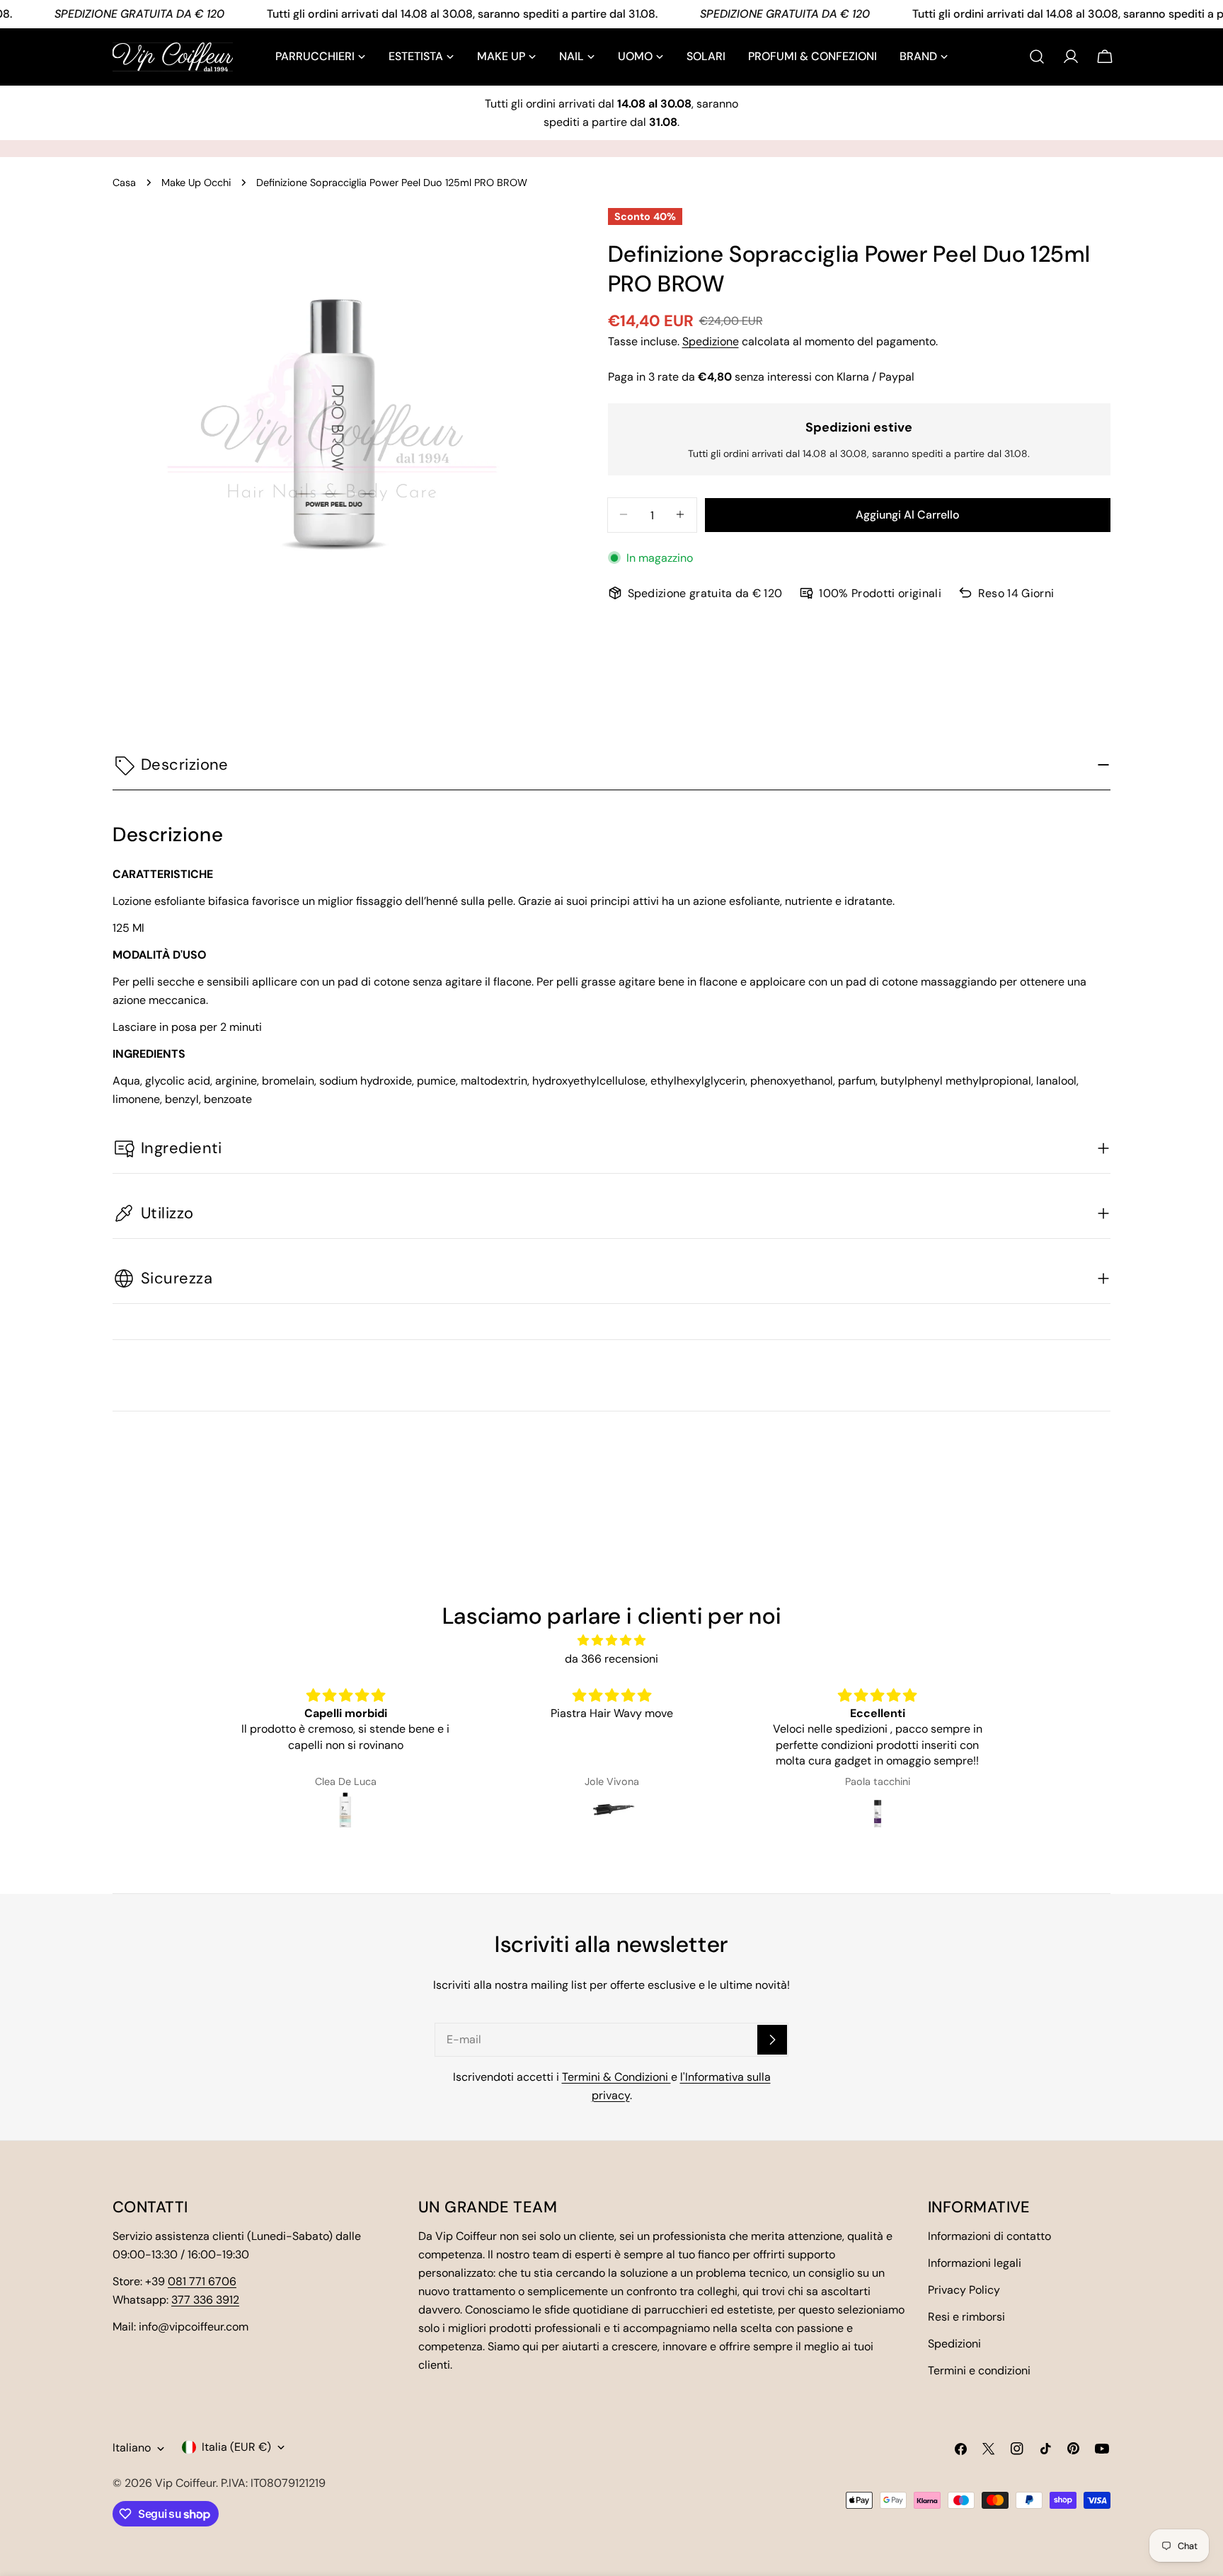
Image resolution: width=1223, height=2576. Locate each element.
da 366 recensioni (611, 1659)
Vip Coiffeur (185, 2483)
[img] (611, 1640)
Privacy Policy (964, 2290)
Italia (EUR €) (236, 2447)
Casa (124, 183)
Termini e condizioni (979, 2370)
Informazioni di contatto (989, 2236)
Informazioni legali (975, 2263)
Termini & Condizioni (616, 2077)
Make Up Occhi (196, 183)
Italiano (132, 2448)
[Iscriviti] (772, 2040)
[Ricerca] (1037, 57)
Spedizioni (954, 2344)
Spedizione (711, 341)
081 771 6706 (202, 2281)
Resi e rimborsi (966, 2317)
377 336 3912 (205, 2300)
